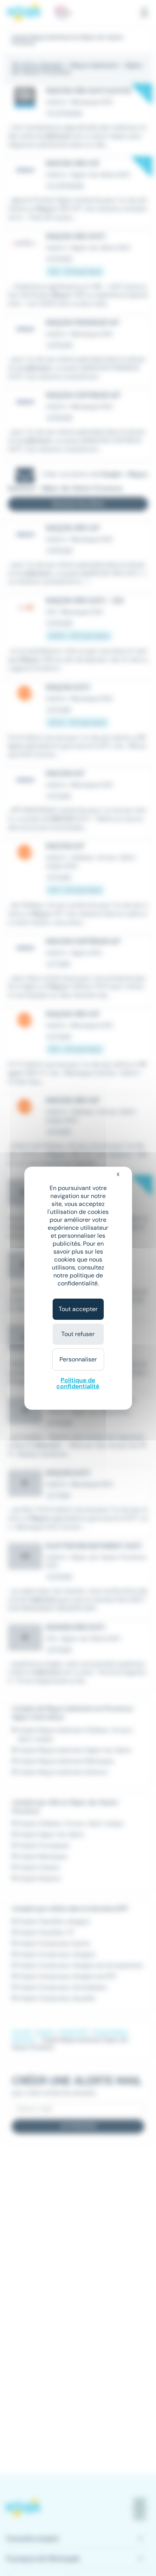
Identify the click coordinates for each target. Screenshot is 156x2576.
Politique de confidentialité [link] (78, 1383)
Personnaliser (78, 1359)
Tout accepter (78, 1309)
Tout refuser (78, 1334)
